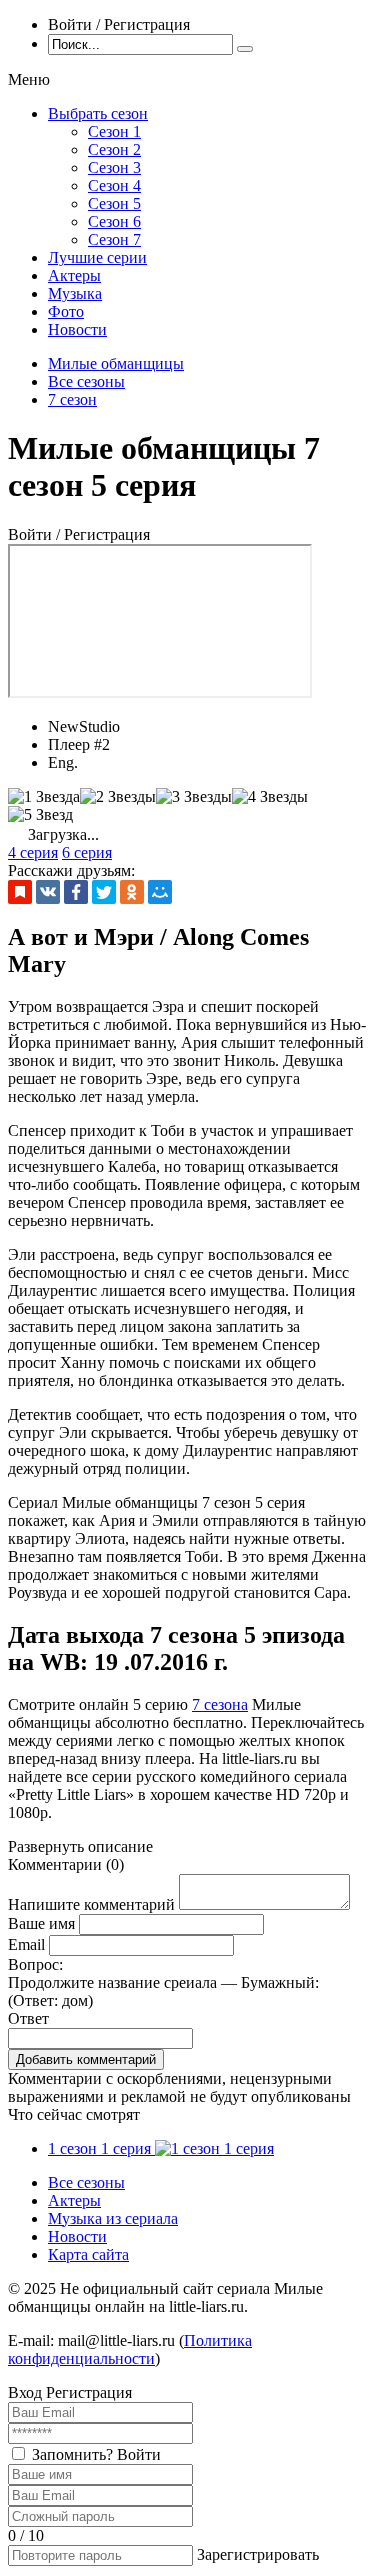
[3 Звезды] (194, 797)
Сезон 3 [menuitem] (114, 167)
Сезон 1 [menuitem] (114, 131)
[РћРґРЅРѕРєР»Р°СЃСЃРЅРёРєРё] (132, 892)
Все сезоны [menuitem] (86, 2182)
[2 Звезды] (118, 797)
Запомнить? (72, 2454)
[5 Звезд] (40, 815)
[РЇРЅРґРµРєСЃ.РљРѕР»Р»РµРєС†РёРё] (20, 892)
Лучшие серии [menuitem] (97, 257)
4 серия (33, 852)
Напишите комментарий (91, 1904)
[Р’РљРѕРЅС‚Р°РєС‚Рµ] (48, 892)
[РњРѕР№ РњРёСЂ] (160, 892)
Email (26, 1944)
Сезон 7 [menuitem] (114, 239)
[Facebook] (76, 892)
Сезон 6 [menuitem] (114, 221)
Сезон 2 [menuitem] (114, 149)
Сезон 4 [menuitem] (114, 185)
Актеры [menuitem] (74, 275)
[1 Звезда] (44, 797)
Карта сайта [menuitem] (88, 2254)
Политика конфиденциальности (130, 2349)
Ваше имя (41, 1923)
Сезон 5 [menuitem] (114, 203)
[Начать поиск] (245, 49)
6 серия (87, 852)
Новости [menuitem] (77, 329)
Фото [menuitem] (66, 311)
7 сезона (220, 1704)
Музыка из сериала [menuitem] (113, 2218)
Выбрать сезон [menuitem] (98, 113)
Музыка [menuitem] (75, 293)
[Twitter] (104, 892)
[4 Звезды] (270, 797)
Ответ (28, 2018)
